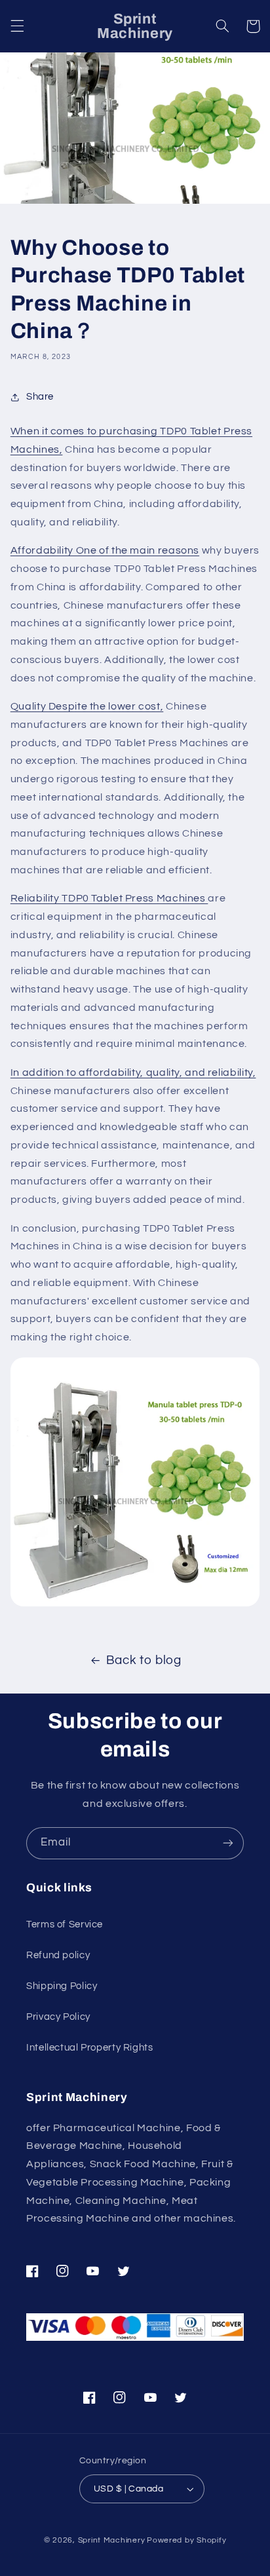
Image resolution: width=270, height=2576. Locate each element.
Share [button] (40, 397)
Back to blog (144, 1660)
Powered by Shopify (186, 2540)
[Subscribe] (228, 1843)
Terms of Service (65, 1924)
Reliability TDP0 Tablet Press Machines (109, 898)
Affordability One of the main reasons (105, 550)
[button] (17, 26)
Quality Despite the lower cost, (87, 706)
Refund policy (58, 1955)
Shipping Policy (62, 1986)
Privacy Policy (58, 2017)
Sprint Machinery (112, 2540)
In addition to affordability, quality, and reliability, (133, 1072)
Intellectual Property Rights (90, 2048)
